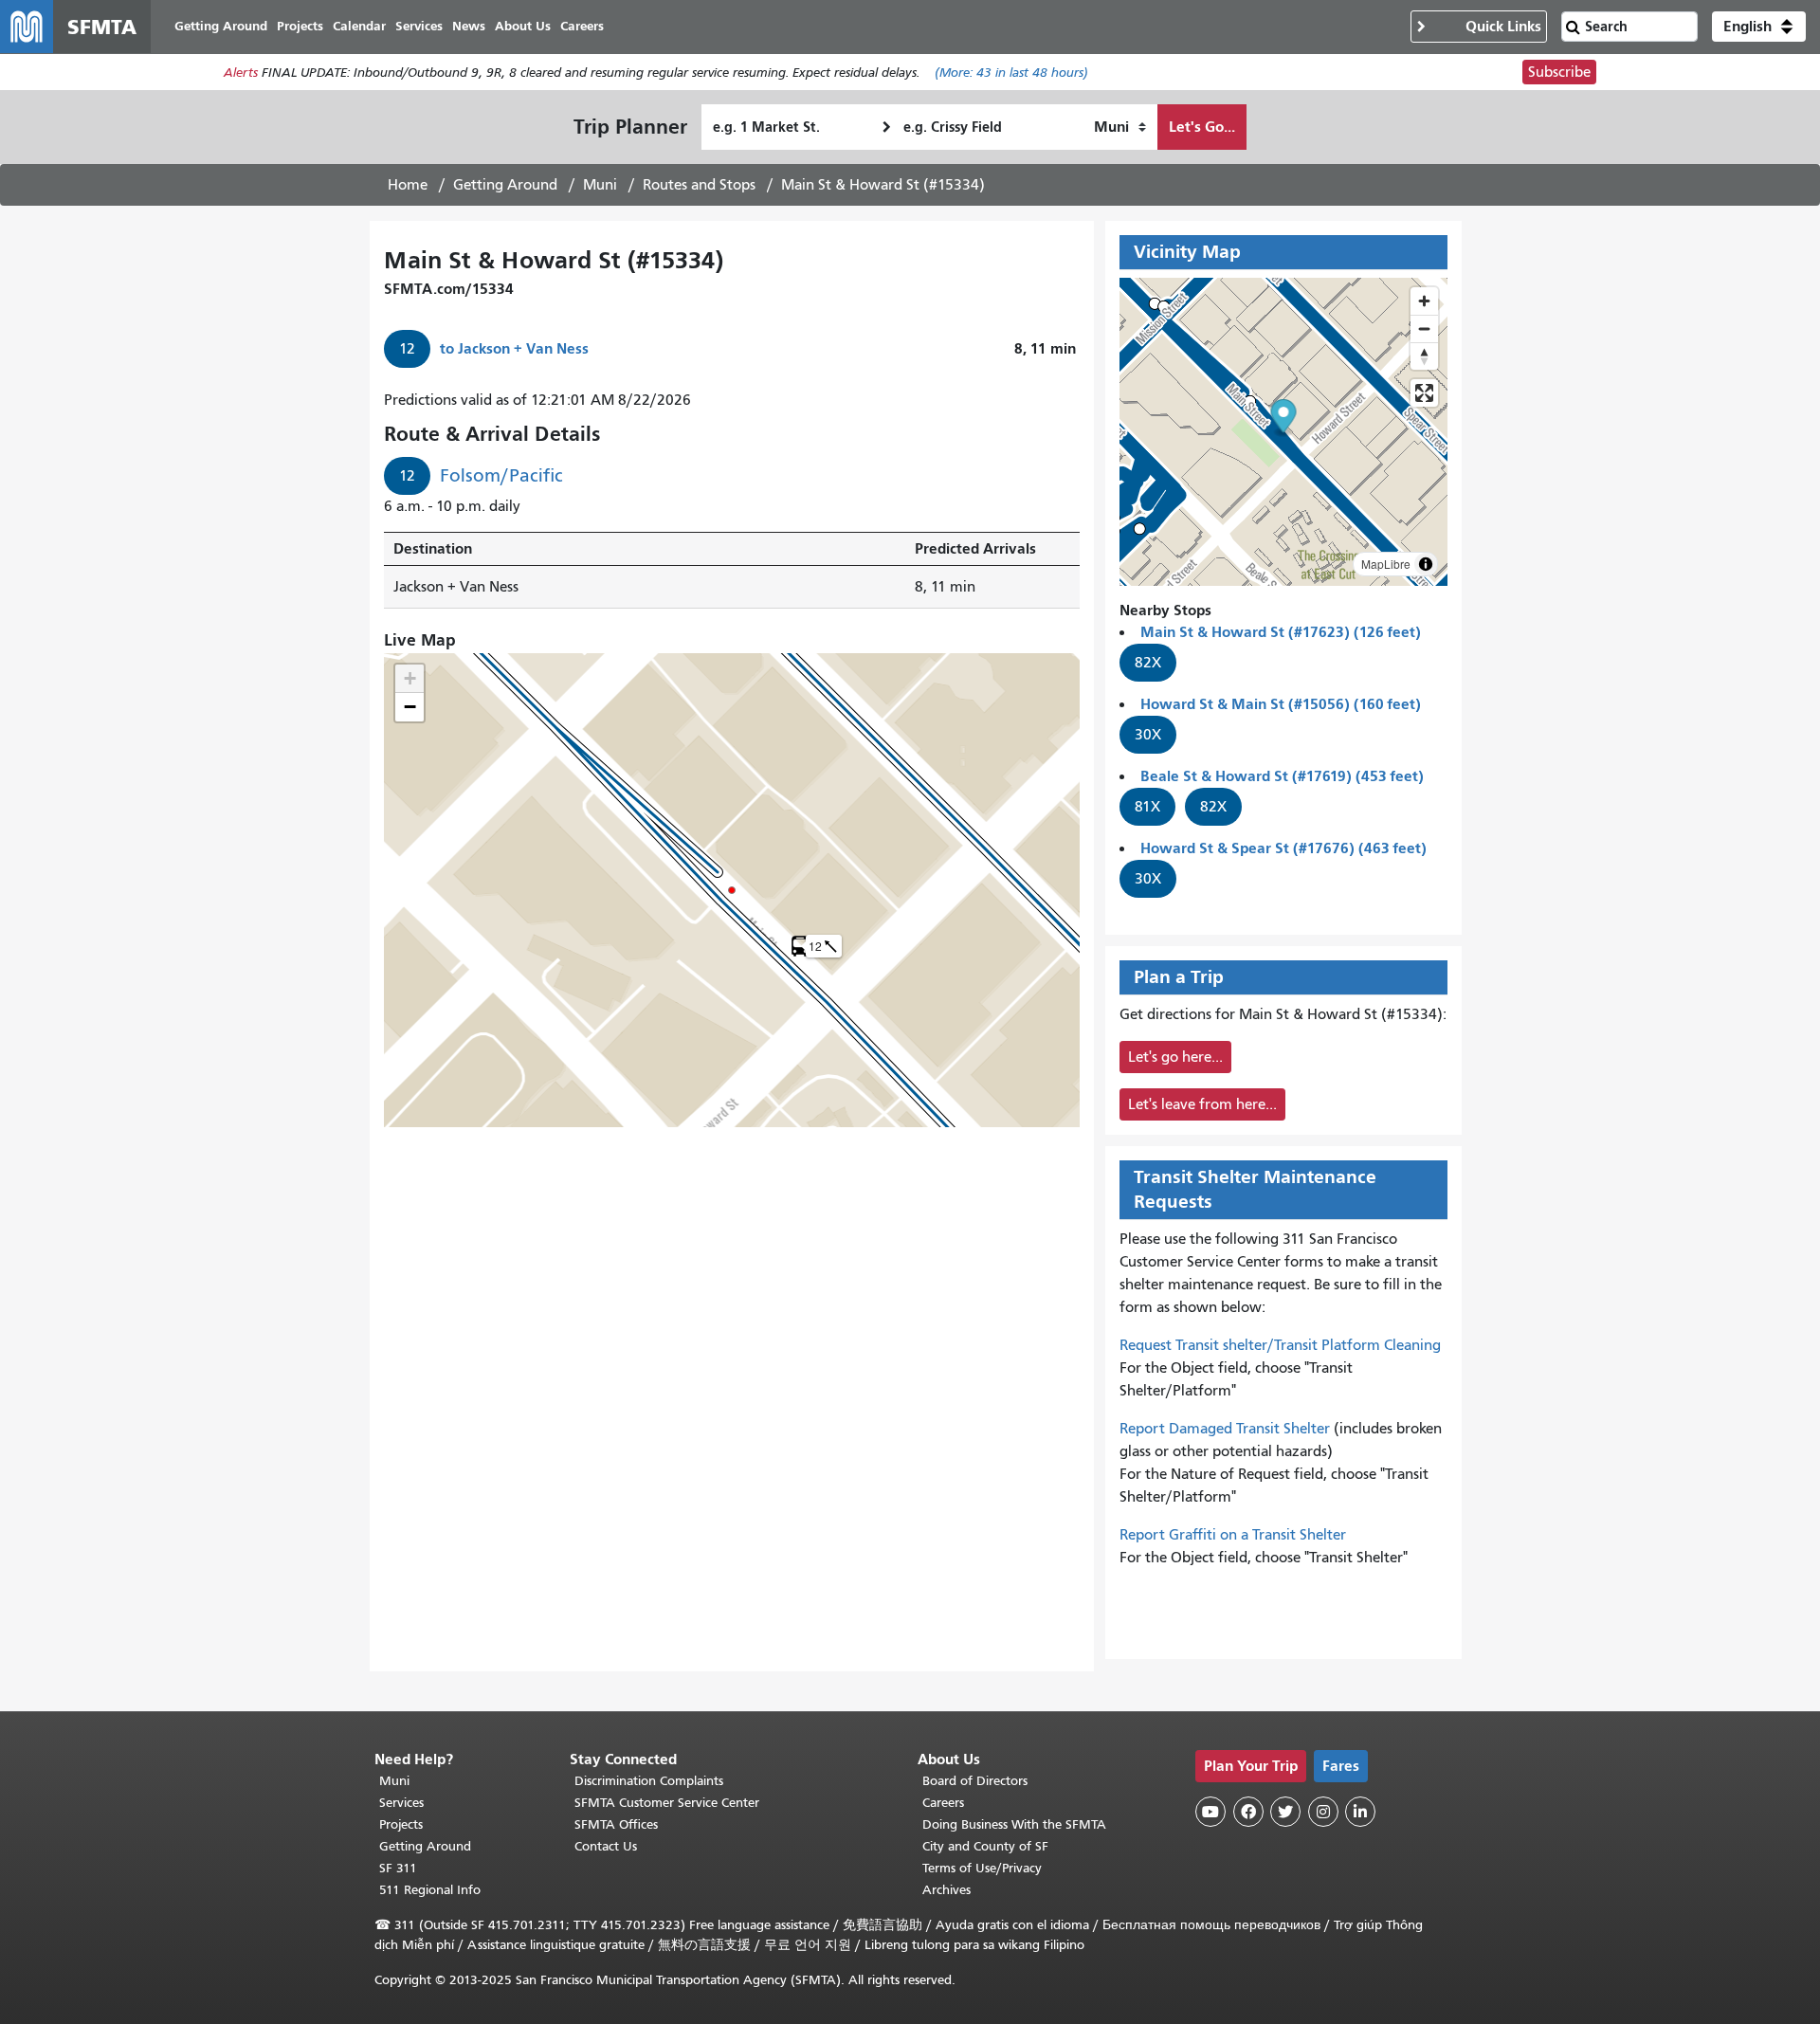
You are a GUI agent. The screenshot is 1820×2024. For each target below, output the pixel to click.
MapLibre (1386, 564)
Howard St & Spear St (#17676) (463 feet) (1283, 848)
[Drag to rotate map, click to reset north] (1424, 356)
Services (401, 1803)
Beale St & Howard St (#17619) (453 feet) (1282, 776)
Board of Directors (975, 1781)
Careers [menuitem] (582, 26)
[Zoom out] (1424, 328)
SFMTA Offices (616, 1824)
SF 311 (398, 1868)
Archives (946, 1890)
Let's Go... (1202, 127)
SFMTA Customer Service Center (667, 1803)
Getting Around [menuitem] (221, 26)
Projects (401, 1824)
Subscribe (1559, 72)
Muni (600, 185)
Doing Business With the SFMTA (1014, 1824)
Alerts (241, 73)
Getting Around (505, 185)
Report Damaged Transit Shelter (1225, 1429)
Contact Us (606, 1846)
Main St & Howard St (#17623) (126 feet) (1281, 632)
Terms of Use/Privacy (982, 1868)
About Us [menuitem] (523, 26)
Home (408, 185)
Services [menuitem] (419, 26)
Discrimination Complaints (649, 1781)
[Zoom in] (1424, 301)
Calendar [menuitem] (359, 26)
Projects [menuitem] (300, 26)
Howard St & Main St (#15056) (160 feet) (1281, 704)
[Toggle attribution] (1426, 564)
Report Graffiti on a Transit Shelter (1233, 1535)
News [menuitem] (469, 26)
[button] (1759, 27)
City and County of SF (985, 1846)
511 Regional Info (430, 1890)
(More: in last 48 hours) (1011, 73)
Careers (943, 1803)
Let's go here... (1175, 1057)
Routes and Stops (699, 185)
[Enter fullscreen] (1424, 393)
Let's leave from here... (1202, 1104)
